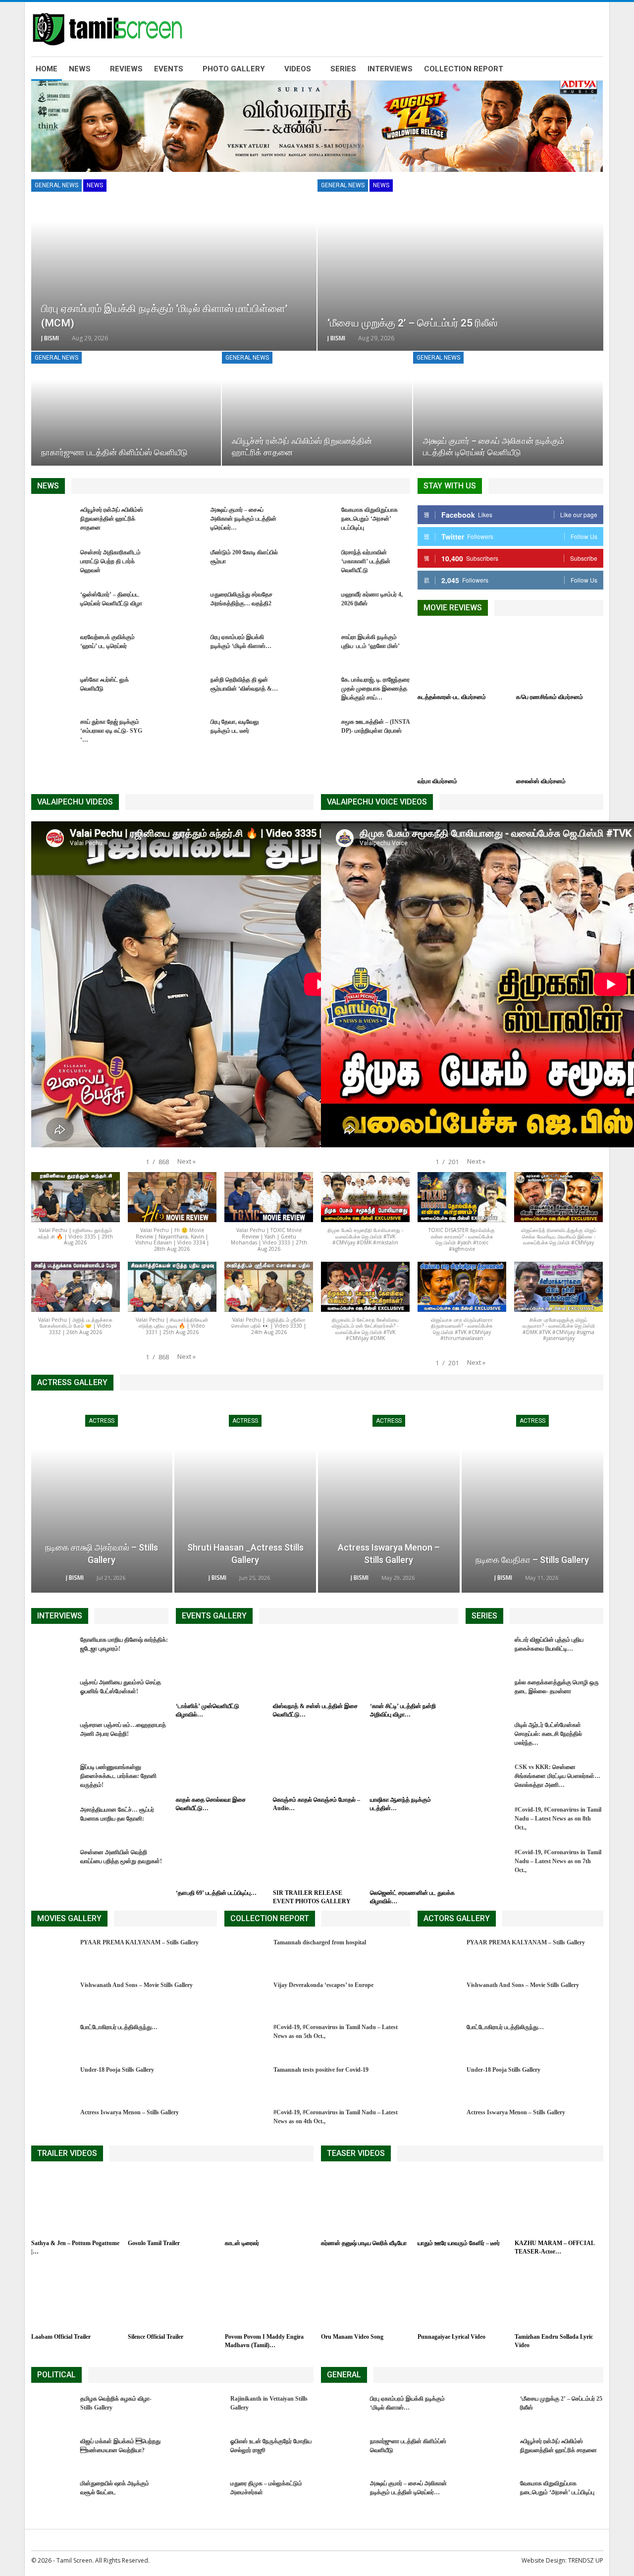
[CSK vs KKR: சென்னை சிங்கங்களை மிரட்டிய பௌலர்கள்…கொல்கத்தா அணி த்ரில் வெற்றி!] (487, 1778)
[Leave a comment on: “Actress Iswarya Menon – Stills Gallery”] (424, 1578)
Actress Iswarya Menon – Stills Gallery (130, 2112)
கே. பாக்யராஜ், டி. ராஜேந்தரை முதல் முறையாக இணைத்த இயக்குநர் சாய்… (375, 689)
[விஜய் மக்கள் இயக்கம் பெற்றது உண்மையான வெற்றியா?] (53, 2453)
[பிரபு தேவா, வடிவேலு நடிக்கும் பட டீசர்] (183, 733)
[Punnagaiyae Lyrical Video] (462, 2297)
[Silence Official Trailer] (172, 2297)
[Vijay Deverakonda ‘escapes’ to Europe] (246, 1996)
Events (169, 69)
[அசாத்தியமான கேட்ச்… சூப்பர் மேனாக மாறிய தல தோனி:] (53, 1821)
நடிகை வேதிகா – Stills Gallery (532, 1560)
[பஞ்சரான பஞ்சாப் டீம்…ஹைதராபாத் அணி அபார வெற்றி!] (53, 1736)
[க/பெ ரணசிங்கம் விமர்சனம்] (560, 658)
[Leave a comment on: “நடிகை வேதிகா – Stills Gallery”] (568, 1578)
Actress (102, 1421)
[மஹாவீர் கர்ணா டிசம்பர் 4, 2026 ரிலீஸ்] (314, 606)
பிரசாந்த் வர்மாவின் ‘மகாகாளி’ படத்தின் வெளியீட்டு (366, 561)
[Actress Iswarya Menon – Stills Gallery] (389, 1498)
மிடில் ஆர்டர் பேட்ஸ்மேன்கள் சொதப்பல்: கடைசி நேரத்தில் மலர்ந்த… (548, 1734)
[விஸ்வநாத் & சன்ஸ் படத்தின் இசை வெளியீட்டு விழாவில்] (317, 1666)
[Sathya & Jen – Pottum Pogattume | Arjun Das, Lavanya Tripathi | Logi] (75, 2204)
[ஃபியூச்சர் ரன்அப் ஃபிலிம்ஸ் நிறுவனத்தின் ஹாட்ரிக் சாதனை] (317, 409)
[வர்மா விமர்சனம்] (461, 742)
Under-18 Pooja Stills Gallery (117, 2070)
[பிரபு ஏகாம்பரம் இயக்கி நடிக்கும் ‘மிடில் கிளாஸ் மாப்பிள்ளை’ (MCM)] (174, 265)
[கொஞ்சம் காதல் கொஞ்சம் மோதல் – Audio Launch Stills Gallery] (317, 1760)
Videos (298, 69)
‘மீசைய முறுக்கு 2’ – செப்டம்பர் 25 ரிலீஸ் (412, 323)
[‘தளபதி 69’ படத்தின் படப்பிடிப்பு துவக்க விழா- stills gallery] (220, 1853)
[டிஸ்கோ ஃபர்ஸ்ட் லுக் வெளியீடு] (53, 691)
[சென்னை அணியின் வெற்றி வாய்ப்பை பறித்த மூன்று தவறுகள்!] (53, 1864)
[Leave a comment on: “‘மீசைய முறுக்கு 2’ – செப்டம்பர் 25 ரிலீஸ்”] (590, 338)
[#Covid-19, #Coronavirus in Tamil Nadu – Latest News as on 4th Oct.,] (246, 2124)
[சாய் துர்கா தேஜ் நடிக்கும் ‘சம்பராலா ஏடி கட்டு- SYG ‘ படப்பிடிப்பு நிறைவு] (53, 733)
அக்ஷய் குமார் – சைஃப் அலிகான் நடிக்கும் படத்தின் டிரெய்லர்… (243, 519)
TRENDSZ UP (586, 2560)
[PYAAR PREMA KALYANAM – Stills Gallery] (53, 1954)
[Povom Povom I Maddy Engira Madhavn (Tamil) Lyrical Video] (269, 2297)
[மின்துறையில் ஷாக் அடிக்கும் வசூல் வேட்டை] (53, 2495)
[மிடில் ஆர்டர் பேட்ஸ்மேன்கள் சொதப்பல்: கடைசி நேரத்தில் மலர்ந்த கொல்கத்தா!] (487, 1736)
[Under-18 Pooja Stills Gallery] (53, 2081)
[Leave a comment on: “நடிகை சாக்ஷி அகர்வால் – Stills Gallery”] (135, 1578)
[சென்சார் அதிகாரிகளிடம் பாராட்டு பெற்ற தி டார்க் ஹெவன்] (53, 564)
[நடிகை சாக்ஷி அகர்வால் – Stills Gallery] (102, 1498)
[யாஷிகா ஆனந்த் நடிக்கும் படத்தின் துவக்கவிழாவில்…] (414, 1760)
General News (56, 185)
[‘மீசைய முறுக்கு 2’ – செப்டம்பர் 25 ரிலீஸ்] (460, 265)
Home (47, 69)
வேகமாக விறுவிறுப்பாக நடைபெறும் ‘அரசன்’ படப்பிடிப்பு (370, 519)
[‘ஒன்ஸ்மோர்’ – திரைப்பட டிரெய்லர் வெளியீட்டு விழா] (53, 606)
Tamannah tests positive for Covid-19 (321, 2070)
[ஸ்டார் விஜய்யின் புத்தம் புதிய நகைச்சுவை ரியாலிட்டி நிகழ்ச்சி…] (487, 1651)
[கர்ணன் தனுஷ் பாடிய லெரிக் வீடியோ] (365, 2204)
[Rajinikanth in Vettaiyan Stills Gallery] (203, 2410)
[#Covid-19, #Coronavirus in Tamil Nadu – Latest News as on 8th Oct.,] (487, 1821)
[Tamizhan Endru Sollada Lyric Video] (559, 2297)
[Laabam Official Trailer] (75, 2297)
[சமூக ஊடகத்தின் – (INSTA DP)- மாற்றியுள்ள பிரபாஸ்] (314, 733)
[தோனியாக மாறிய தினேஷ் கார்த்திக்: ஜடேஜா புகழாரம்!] (53, 1651)
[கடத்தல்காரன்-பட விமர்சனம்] (461, 658)
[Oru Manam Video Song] (365, 2297)
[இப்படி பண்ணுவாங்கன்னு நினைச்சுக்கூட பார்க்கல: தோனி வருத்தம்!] (53, 1778)
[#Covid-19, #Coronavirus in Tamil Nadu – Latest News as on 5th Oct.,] (246, 2039)
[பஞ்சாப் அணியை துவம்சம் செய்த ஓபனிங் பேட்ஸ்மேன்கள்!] (53, 1694)
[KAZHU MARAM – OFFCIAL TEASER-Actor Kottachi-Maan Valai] (559, 2204)
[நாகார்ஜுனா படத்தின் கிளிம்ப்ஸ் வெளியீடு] (126, 409)
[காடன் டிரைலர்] (269, 2204)
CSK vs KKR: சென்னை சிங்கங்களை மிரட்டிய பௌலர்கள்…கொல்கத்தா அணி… (557, 1776)
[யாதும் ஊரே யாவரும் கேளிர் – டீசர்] (462, 2204)
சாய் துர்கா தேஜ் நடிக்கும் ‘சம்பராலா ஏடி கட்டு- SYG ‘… (111, 731)
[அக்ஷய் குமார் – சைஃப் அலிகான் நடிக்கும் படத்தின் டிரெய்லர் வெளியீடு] (508, 409)
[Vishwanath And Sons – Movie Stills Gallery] (53, 1996)
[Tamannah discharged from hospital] (246, 1954)
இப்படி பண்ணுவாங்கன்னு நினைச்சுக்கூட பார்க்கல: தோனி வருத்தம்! (118, 1776)
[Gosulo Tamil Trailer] (172, 2204)
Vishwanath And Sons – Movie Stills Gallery (136, 1985)
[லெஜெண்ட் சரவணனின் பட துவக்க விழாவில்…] (414, 1853)
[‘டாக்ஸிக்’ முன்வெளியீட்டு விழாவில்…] (220, 1666)
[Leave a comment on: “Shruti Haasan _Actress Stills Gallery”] (279, 1578)
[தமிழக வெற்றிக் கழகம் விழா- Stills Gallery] (53, 2410)
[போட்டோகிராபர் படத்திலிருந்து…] (53, 2039)
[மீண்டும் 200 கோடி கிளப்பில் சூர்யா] (183, 564)
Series (343, 69)
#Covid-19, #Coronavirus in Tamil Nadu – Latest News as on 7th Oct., (558, 1861)
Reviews (126, 69)
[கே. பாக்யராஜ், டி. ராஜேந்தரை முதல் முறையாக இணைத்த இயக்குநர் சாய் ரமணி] (314, 691)
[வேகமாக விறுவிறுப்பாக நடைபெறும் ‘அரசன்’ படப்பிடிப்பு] (314, 521)
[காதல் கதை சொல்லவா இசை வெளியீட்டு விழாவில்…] (220, 1760)
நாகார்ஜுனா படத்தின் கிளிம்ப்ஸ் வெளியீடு (114, 453)
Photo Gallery (234, 69)
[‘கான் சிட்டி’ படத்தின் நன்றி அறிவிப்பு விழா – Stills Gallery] (414, 1666)
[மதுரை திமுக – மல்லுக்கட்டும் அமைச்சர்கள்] (203, 2495)
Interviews (390, 69)
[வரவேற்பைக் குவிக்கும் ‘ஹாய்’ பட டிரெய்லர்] (53, 648)
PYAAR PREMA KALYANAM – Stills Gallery (139, 1942)
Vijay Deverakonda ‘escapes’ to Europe (323, 1985)
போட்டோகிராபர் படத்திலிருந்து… (119, 2027)
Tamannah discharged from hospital (320, 1942)
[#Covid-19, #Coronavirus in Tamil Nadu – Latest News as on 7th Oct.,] (487, 1864)
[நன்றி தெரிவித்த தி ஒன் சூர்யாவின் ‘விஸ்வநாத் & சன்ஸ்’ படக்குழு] (183, 691)
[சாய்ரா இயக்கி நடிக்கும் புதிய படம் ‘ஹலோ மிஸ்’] (314, 648)
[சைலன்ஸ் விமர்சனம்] (560, 742)
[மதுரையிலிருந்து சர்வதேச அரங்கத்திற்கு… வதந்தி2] (183, 606)
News (80, 69)
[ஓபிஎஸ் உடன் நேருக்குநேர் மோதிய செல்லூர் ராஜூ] (203, 2453)
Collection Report (464, 69)
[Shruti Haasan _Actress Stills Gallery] (245, 1498)
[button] (186, 1161)
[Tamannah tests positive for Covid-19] (246, 2081)
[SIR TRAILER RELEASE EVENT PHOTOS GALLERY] (317, 1853)
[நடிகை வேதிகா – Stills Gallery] (532, 1498)
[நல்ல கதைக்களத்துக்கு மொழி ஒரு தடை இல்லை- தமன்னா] (487, 1694)
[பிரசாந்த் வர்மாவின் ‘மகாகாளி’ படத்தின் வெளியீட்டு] (314, 564)
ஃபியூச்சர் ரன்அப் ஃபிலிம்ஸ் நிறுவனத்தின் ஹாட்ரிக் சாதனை (112, 519)
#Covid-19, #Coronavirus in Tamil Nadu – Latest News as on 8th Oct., (558, 1819)
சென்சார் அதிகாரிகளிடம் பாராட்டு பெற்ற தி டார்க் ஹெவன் (110, 561)
